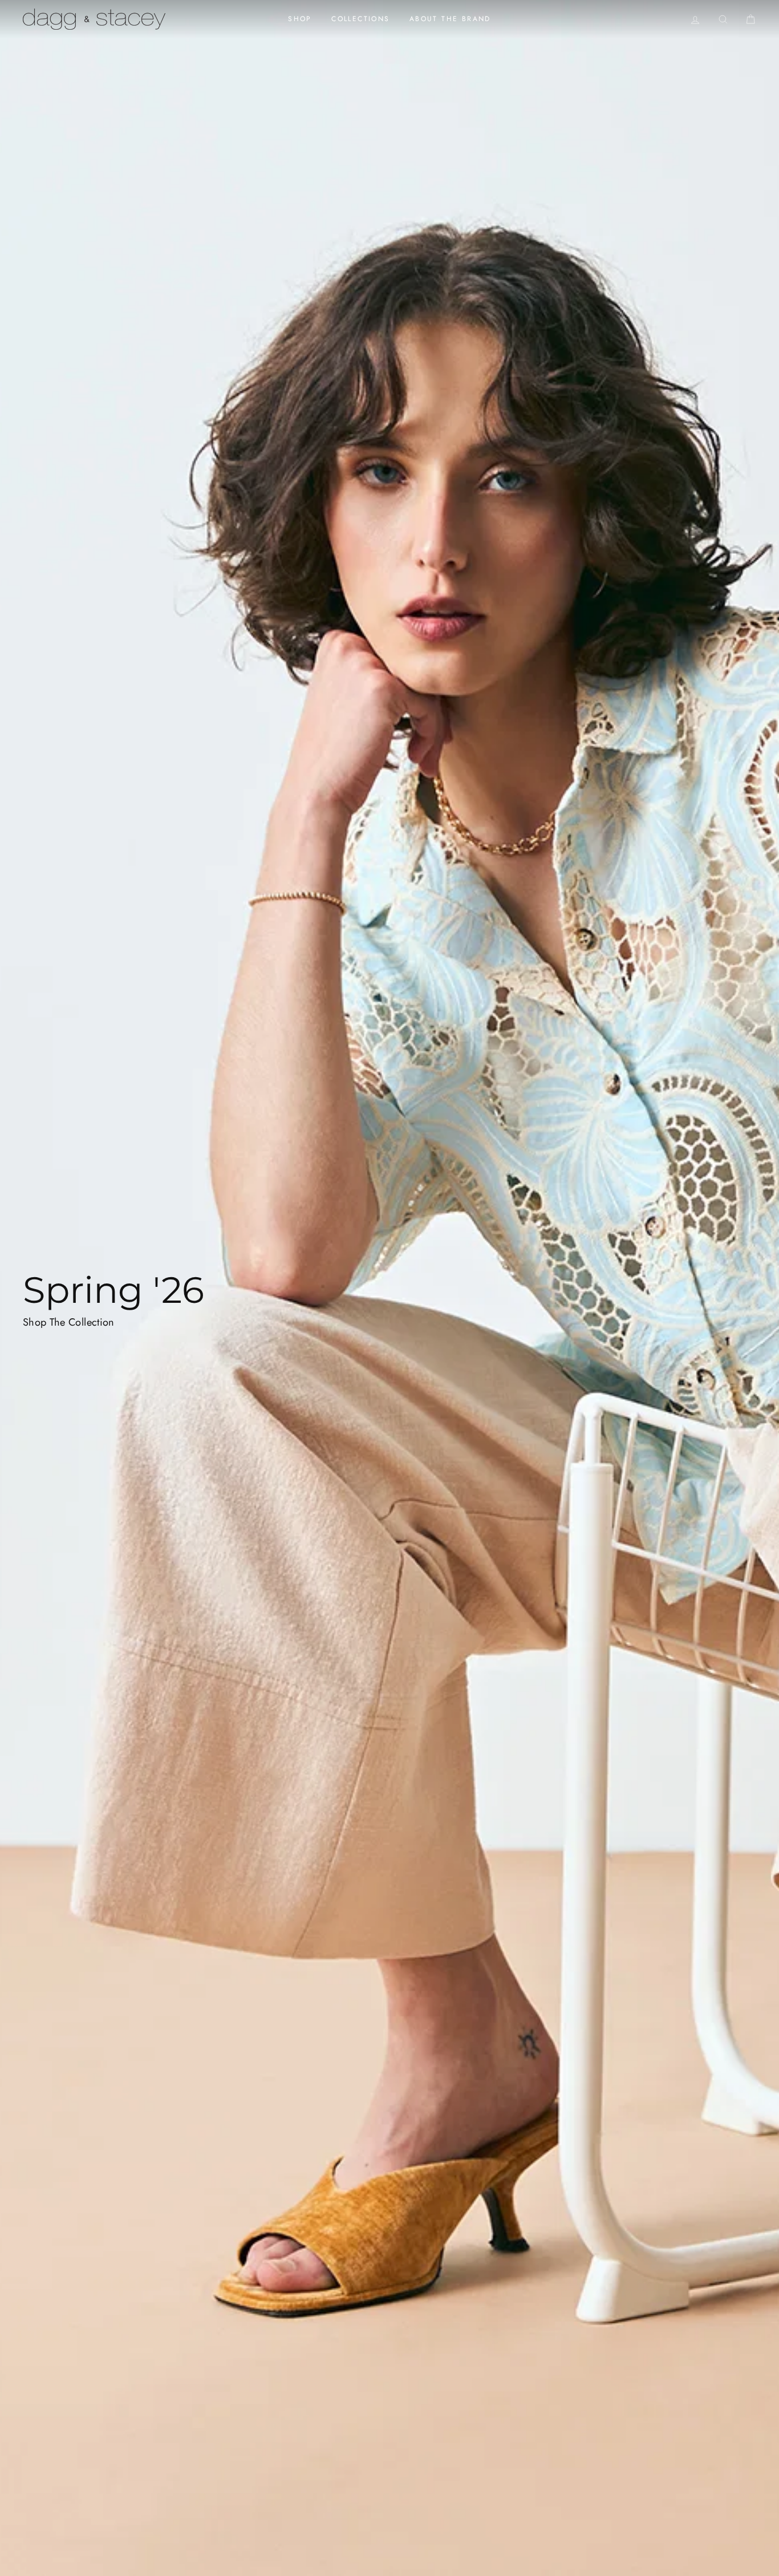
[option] (389, 1288)
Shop (300, 19)
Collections (360, 19)
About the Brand (450, 19)
